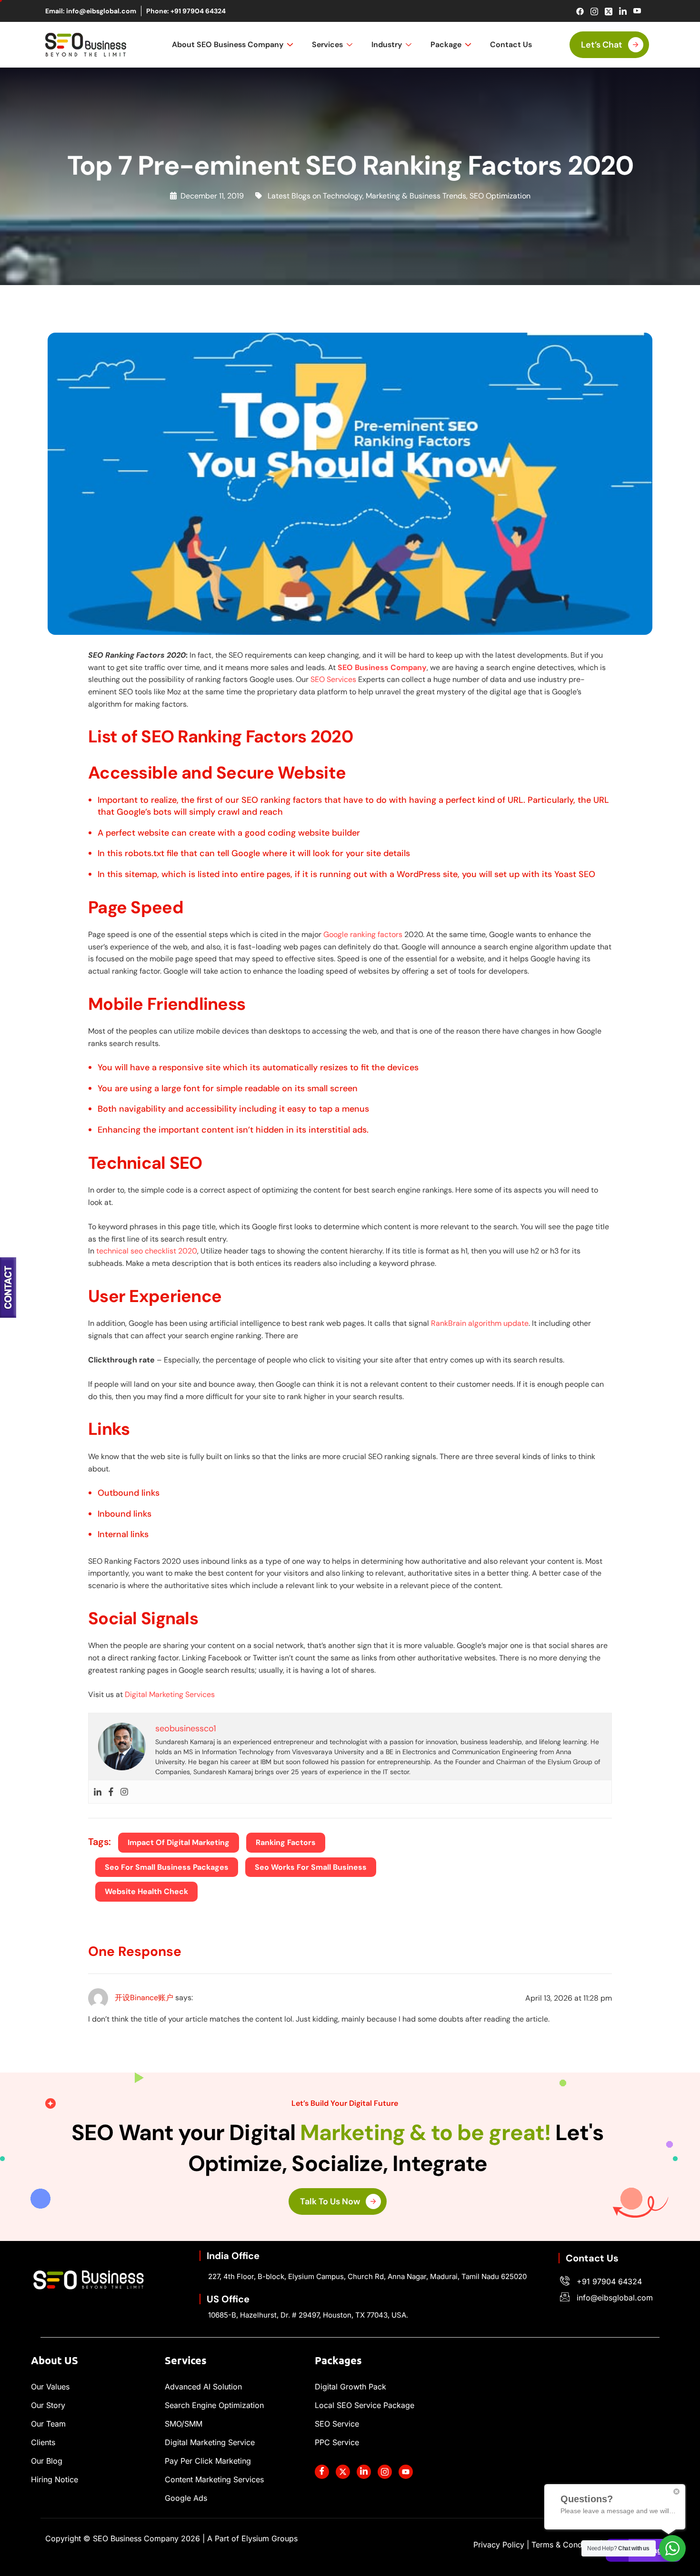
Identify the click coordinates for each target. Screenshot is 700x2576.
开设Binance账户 (144, 1998)
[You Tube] (406, 2472)
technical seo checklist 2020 (147, 1251)
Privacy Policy (499, 2545)
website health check (146, 1891)
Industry (387, 44)
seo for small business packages (167, 1867)
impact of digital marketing (179, 1842)
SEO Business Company (382, 667)
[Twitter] (608, 11)
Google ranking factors (363, 934)
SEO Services (333, 679)
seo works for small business (311, 1867)
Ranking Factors (286, 1842)
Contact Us (511, 44)
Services (327, 44)
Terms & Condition (565, 2545)
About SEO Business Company (228, 44)
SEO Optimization (500, 196)
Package (446, 44)
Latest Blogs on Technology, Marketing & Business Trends (367, 196)
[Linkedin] (98, 1792)
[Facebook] (580, 11)
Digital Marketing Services (170, 1694)
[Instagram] (594, 11)
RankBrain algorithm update (480, 1323)
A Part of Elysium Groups (252, 2538)
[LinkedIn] (623, 11)
